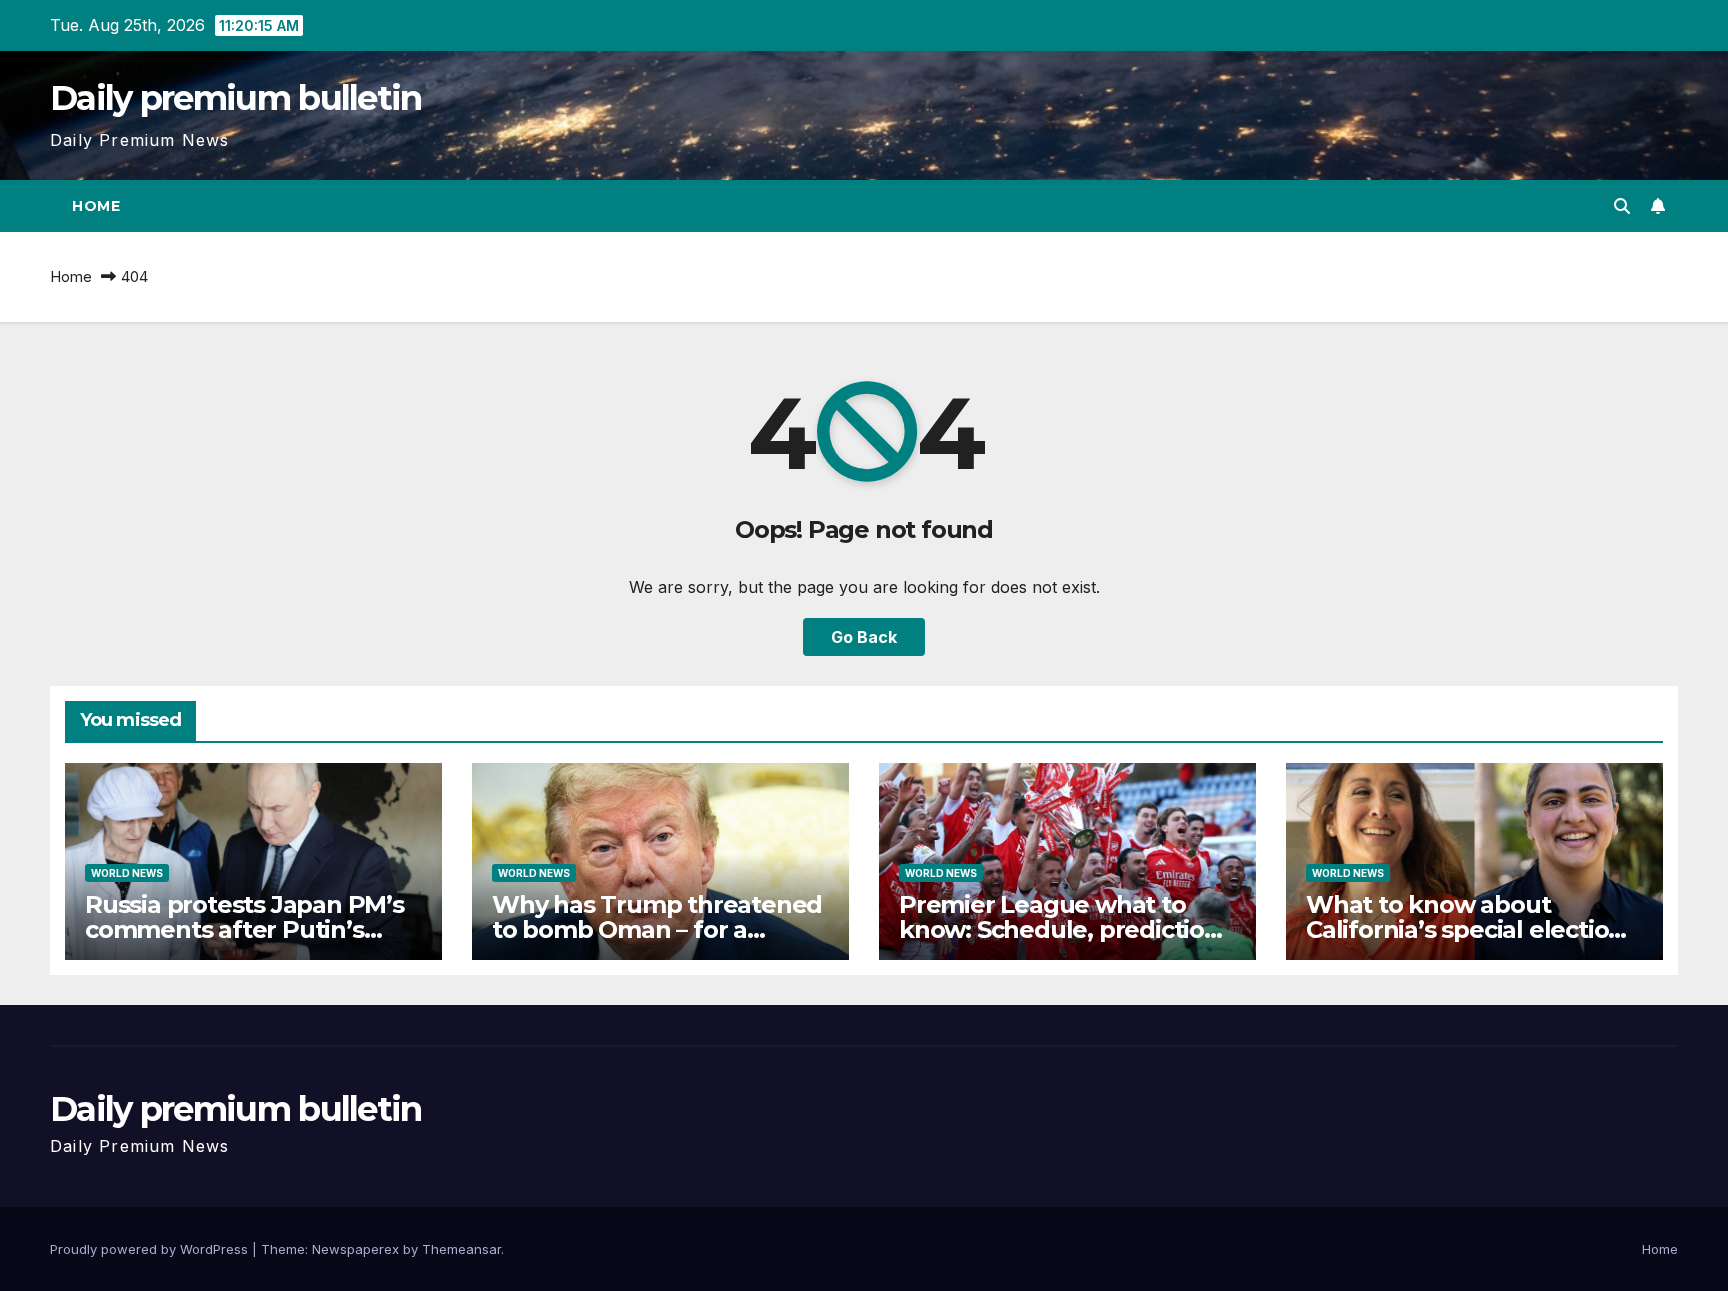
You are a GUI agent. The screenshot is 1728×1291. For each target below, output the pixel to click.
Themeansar (461, 1249)
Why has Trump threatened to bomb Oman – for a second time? (657, 929)
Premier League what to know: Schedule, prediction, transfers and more (1062, 929)
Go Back (864, 637)
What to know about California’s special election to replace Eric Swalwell (1465, 929)
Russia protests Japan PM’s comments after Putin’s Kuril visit (244, 929)
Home (96, 206)
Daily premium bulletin (236, 98)
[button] (1622, 206)
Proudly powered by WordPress (151, 1249)
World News (127, 873)
